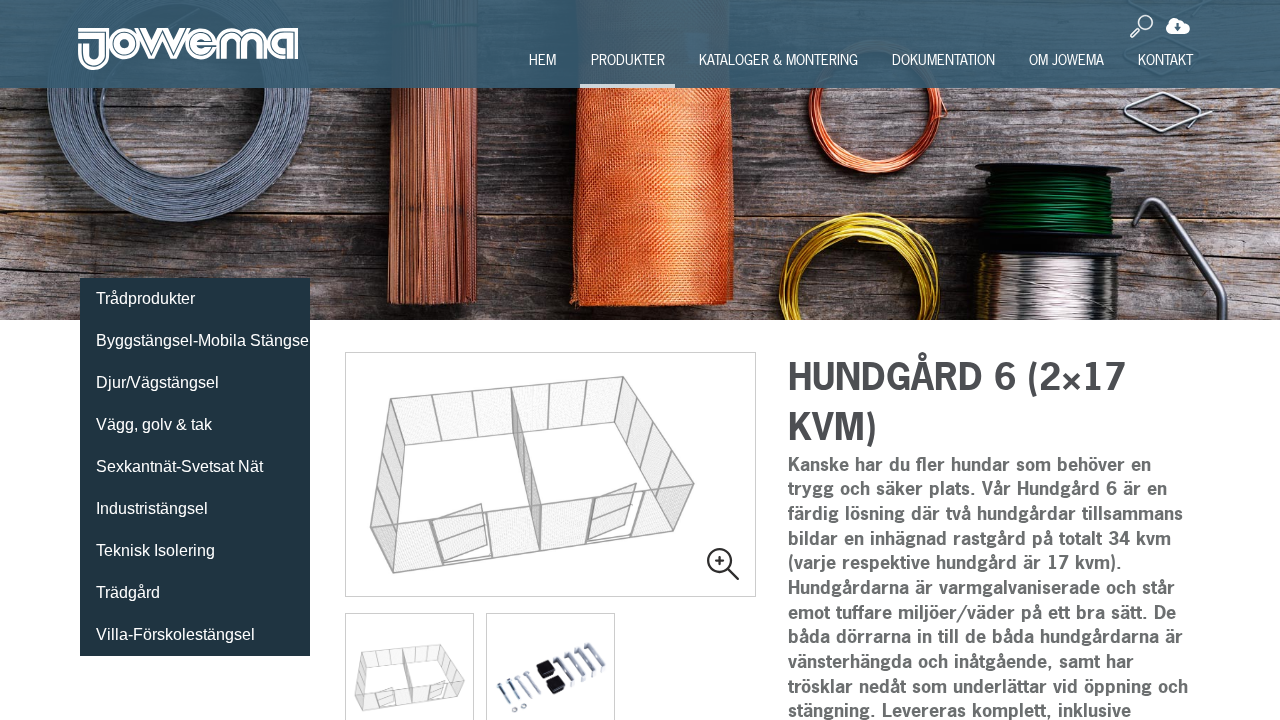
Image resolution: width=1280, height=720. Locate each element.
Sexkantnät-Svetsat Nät (179, 466)
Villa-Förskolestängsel (175, 634)
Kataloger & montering (778, 59)
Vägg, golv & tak (154, 424)
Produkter (628, 59)
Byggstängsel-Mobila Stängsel (203, 340)
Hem (542, 59)
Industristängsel (152, 508)
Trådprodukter (145, 298)
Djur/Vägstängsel (157, 382)
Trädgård (128, 592)
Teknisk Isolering (155, 550)
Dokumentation (943, 59)
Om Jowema (1066, 59)
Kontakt (1165, 59)
